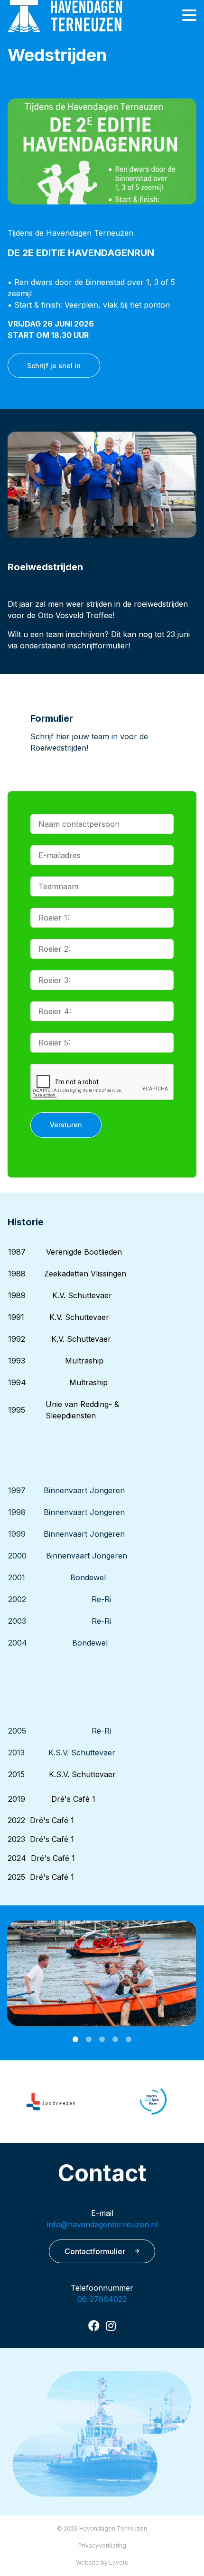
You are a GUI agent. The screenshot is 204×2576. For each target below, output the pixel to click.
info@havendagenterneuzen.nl (102, 2224)
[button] (75, 2039)
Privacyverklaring (102, 2545)
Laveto (119, 2563)
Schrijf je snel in (54, 366)
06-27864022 (102, 2299)
